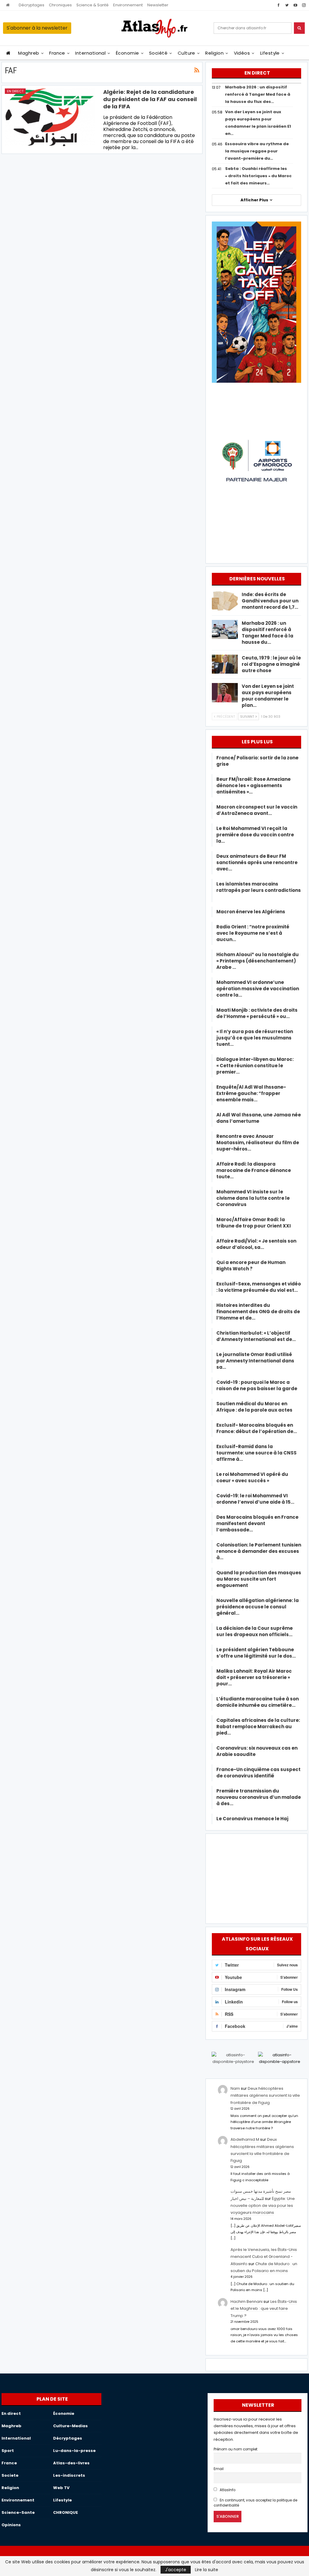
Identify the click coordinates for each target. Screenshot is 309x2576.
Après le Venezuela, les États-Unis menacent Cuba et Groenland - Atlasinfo (264, 2257)
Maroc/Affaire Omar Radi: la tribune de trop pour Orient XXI (254, 1223)
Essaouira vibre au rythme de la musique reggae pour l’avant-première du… (257, 151)
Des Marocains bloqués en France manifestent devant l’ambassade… (257, 1523)
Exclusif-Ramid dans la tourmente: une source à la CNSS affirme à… (256, 1453)
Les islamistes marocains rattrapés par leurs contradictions (259, 890)
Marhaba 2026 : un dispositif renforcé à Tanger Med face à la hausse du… (268, 633)
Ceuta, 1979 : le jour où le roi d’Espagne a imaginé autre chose (271, 664)
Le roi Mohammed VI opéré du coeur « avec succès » (252, 1477)
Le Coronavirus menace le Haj (252, 1819)
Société (158, 53)
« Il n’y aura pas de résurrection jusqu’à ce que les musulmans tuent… (255, 1038)
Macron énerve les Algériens (251, 912)
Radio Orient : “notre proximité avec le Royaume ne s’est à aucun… (253, 933)
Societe (10, 2475)
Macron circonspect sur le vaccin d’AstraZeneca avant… (257, 810)
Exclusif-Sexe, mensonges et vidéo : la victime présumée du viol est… (259, 1287)
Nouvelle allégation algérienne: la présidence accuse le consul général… (258, 1607)
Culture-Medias (70, 2426)
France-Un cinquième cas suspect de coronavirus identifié (258, 1773)
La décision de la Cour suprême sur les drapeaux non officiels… (255, 1631)
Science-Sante (18, 2512)
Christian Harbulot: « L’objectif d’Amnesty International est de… (256, 1336)
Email (219, 2469)
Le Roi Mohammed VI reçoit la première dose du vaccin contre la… (255, 835)
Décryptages (32, 5)
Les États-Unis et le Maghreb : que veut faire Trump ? (264, 2309)
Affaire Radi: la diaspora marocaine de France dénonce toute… (254, 1170)
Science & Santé (92, 5)
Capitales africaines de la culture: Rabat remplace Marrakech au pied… (258, 1727)
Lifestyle (270, 53)
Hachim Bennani (247, 2301)
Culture (186, 53)
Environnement (128, 5)
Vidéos (242, 53)
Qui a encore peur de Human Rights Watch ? (251, 1266)
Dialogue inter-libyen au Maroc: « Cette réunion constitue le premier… (255, 1066)
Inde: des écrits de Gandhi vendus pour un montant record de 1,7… (270, 601)
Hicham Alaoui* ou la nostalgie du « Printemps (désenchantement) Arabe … (258, 961)
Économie (127, 53)
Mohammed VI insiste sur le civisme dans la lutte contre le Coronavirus (253, 1198)
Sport (8, 2451)
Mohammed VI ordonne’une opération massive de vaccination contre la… (258, 989)
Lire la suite (207, 2570)
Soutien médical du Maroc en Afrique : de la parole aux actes (254, 1407)
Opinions (11, 2525)
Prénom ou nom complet (236, 2449)
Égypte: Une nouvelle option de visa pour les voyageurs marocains (263, 2206)
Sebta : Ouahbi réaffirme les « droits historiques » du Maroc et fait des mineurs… (258, 176)
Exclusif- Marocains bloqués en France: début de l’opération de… (257, 1428)
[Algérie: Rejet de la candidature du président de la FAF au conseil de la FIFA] (50, 117)
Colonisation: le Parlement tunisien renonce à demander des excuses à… (259, 1551)
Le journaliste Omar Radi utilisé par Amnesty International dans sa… (255, 1361)
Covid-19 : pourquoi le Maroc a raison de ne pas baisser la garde (257, 1385)
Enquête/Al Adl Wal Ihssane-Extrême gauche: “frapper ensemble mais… (251, 1093)
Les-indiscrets (69, 2475)
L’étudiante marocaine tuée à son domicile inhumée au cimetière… (258, 1702)
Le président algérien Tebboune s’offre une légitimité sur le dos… (256, 1653)
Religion (214, 53)
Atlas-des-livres (71, 2463)
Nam (235, 2088)
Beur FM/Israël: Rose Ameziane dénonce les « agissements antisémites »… (253, 785)
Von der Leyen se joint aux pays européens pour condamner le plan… (268, 696)
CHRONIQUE (65, 2512)
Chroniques (60, 5)
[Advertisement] (256, 1878)
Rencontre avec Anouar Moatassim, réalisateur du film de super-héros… (258, 1143)
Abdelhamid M (245, 2139)
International (90, 53)
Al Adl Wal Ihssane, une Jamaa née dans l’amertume (259, 1118)
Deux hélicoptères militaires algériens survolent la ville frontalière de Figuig (265, 2096)
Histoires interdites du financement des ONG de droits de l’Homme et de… (258, 1312)
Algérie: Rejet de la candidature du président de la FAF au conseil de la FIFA (150, 99)
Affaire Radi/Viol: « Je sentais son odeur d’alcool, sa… (256, 1244)
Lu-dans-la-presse (74, 2451)
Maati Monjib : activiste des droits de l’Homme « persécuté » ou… (257, 1013)
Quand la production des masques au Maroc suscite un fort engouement (259, 1579)
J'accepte (176, 2570)
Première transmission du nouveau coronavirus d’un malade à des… (259, 1797)
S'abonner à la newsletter (37, 28)
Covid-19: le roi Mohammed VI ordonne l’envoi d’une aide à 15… (255, 1499)
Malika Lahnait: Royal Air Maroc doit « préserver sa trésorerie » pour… (254, 1677)
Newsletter (158, 5)
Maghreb (29, 53)
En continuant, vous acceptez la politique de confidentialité (256, 2503)
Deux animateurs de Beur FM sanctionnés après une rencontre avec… (257, 862)
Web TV (61, 2488)
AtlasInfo (227, 2490)
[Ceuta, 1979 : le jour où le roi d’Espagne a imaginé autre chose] (225, 664)
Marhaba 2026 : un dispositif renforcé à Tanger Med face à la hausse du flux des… (258, 94)
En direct (15, 91)
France (57, 53)
